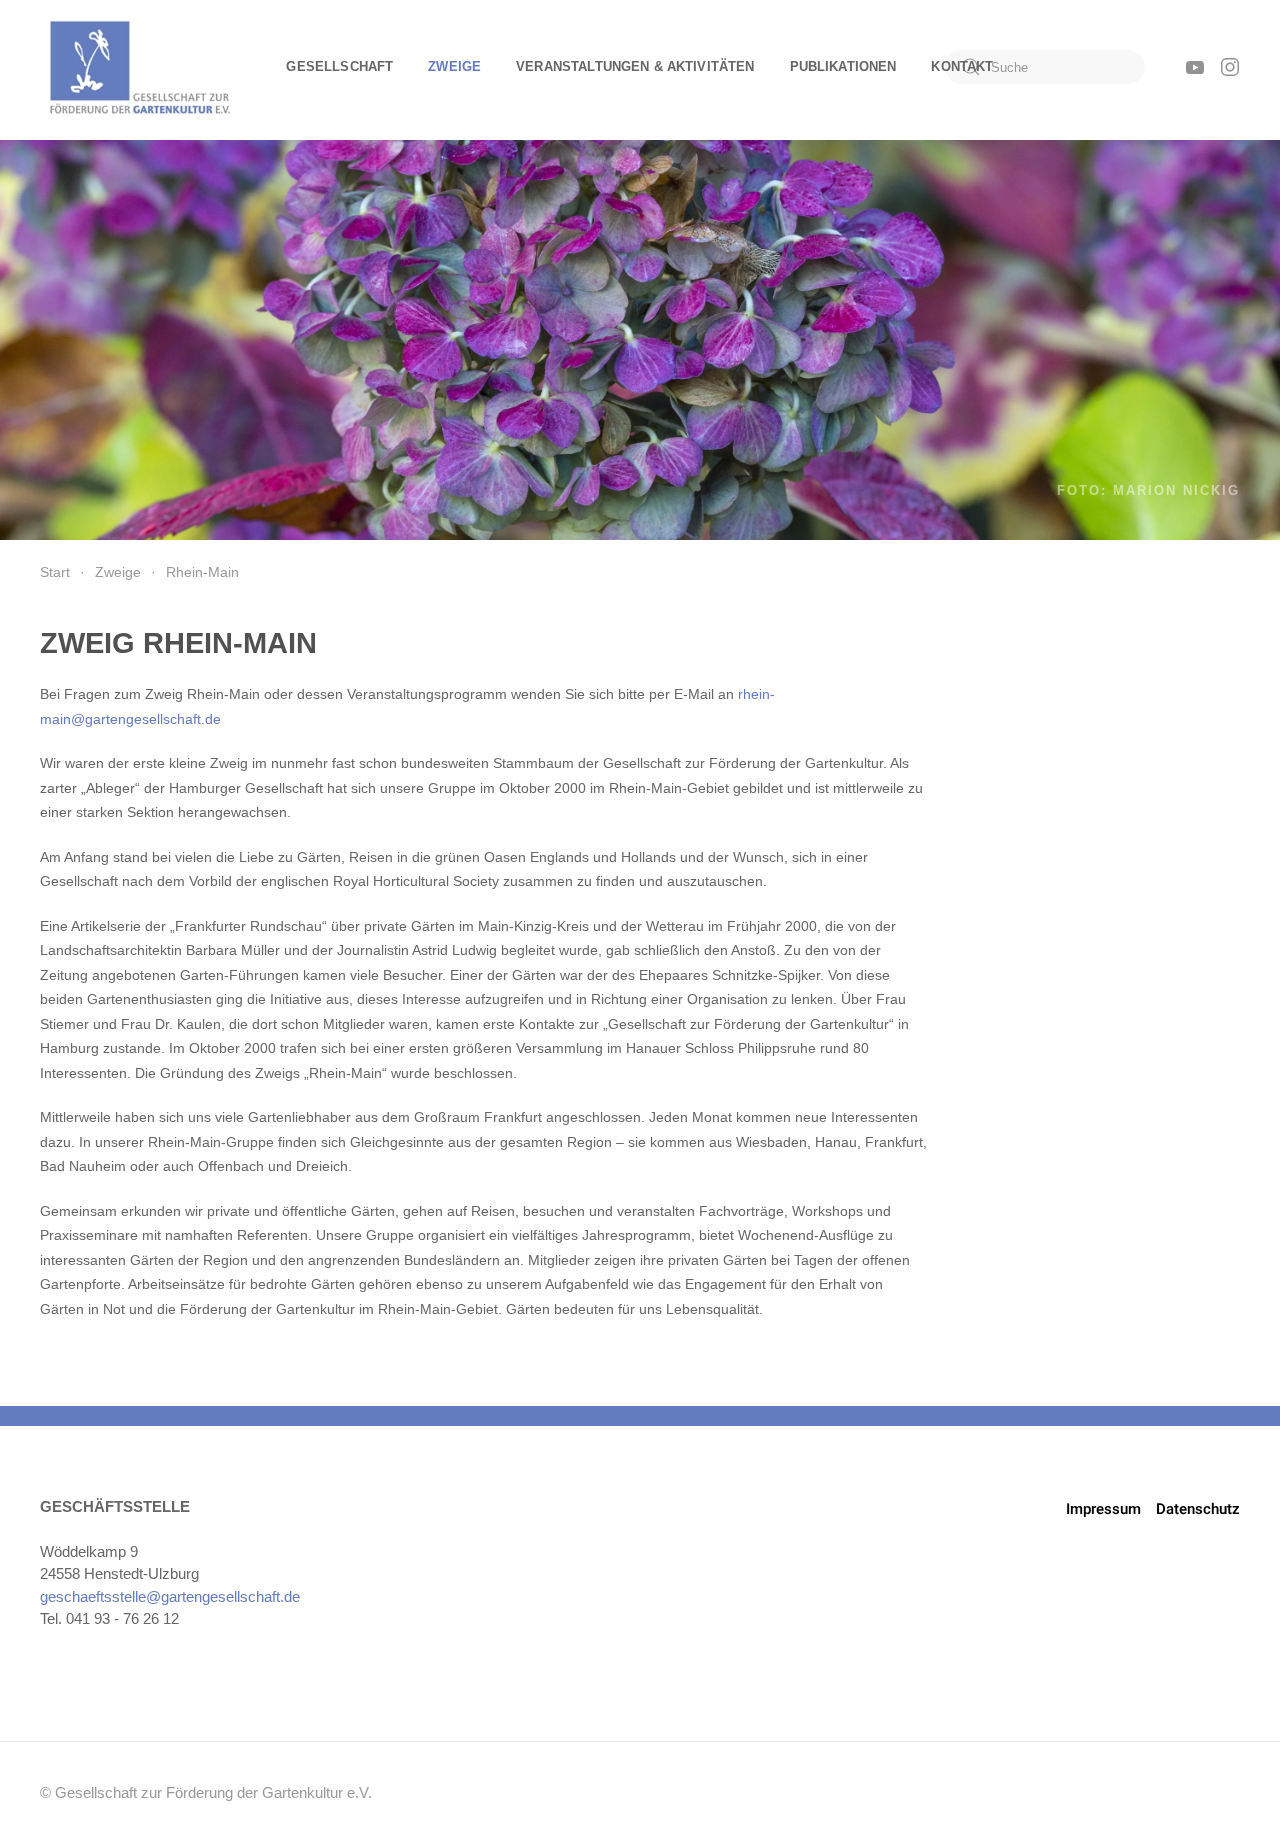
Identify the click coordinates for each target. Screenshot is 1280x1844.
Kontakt (962, 66)
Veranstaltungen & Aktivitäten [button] (635, 66)
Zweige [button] (454, 66)
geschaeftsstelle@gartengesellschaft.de (170, 1596)
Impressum (1103, 1509)
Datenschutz (1198, 1509)
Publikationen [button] (843, 66)
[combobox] (1045, 67)
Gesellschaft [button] (339, 66)
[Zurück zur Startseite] (140, 67)
